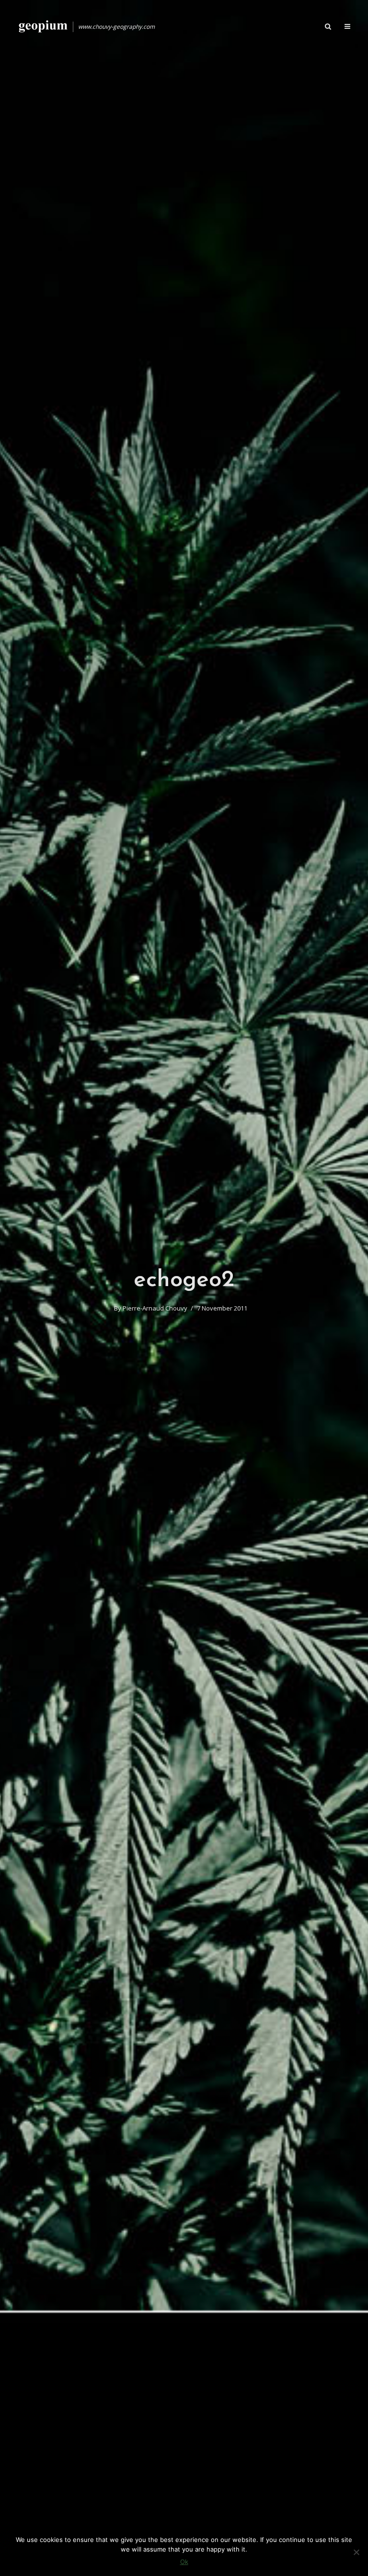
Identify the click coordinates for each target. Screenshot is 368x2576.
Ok (184, 2562)
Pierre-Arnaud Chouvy (155, 1308)
